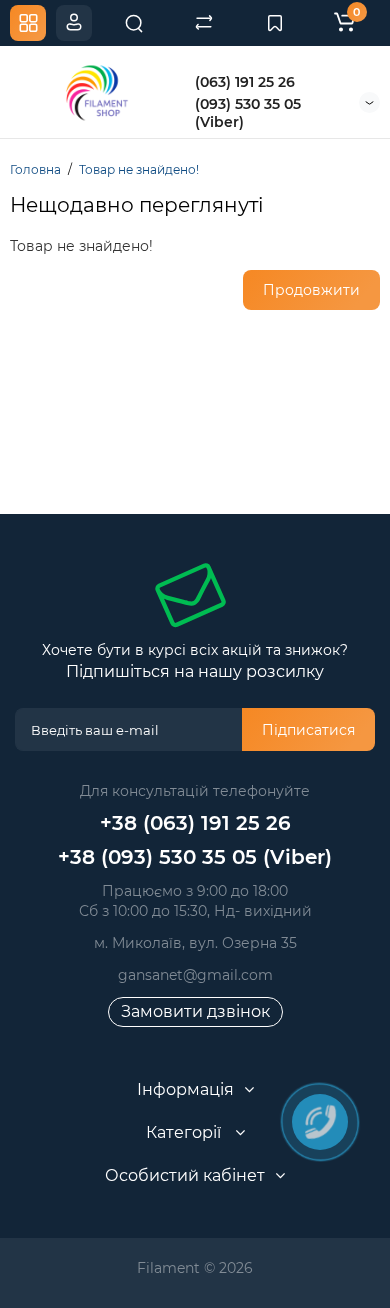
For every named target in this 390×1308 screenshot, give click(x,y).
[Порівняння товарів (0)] (204, 23)
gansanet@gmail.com (195, 975)
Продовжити (311, 290)
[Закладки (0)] (275, 23)
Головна (35, 169)
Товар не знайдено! (139, 169)
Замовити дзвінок (195, 1011)
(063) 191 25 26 (245, 82)
